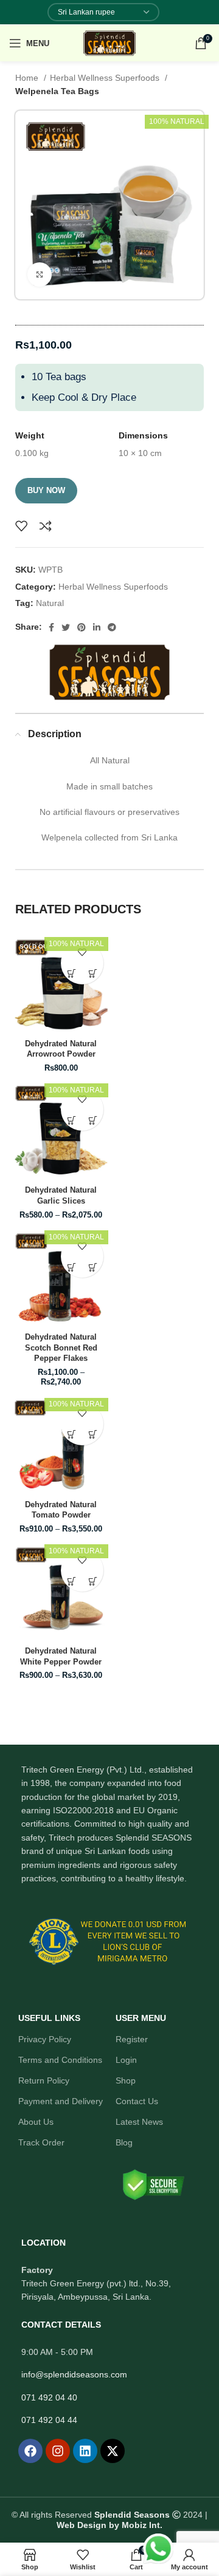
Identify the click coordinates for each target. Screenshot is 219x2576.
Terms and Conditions (60, 2060)
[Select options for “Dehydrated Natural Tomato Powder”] (71, 1435)
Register (132, 2039)
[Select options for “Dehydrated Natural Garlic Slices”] (71, 1120)
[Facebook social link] (51, 627)
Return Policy (44, 2080)
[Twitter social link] (66, 627)
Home (28, 78)
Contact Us (137, 2101)
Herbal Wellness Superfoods (106, 78)
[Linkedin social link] (97, 627)
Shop (126, 2080)
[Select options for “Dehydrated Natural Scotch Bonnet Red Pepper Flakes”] (71, 1267)
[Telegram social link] (112, 627)
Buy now (46, 490)
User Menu (141, 2018)
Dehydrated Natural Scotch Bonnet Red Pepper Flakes (61, 1348)
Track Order (41, 2142)
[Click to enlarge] (40, 274)
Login (126, 2060)
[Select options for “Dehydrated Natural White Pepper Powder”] (71, 1581)
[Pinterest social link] (82, 627)
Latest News (139, 2122)
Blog (124, 2142)
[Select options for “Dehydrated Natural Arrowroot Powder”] (71, 974)
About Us (36, 2122)
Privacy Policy (45, 2039)
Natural (50, 603)
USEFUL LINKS (49, 2018)
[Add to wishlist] (21, 526)
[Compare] (46, 526)
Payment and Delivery (61, 2101)
